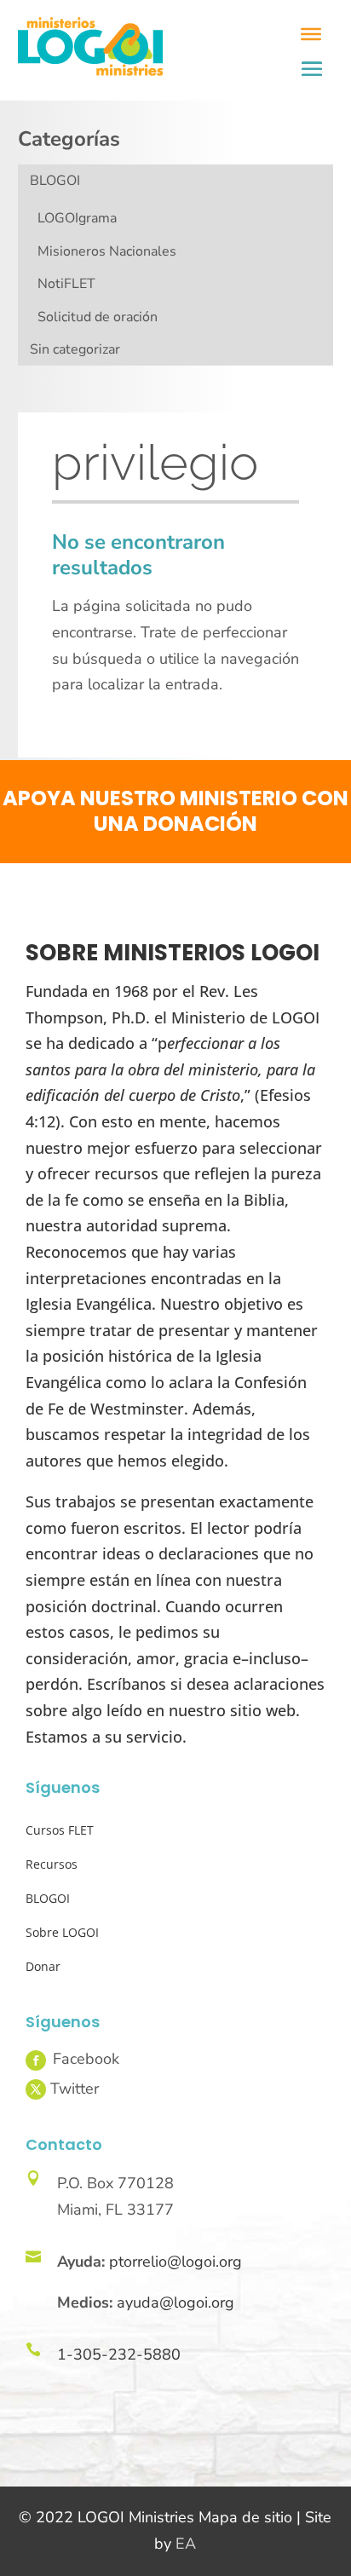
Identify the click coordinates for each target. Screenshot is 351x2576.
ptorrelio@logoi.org (175, 2262)
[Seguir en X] (36, 2089)
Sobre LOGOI (62, 1932)
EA (186, 2544)
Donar (43, 1966)
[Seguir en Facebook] (36, 2060)
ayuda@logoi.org (175, 2302)
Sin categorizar (75, 349)
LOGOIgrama (77, 218)
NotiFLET (66, 284)
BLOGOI (55, 181)
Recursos (52, 1864)
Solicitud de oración (98, 317)
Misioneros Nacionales (107, 251)
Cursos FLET (60, 1830)
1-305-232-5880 (119, 2354)
